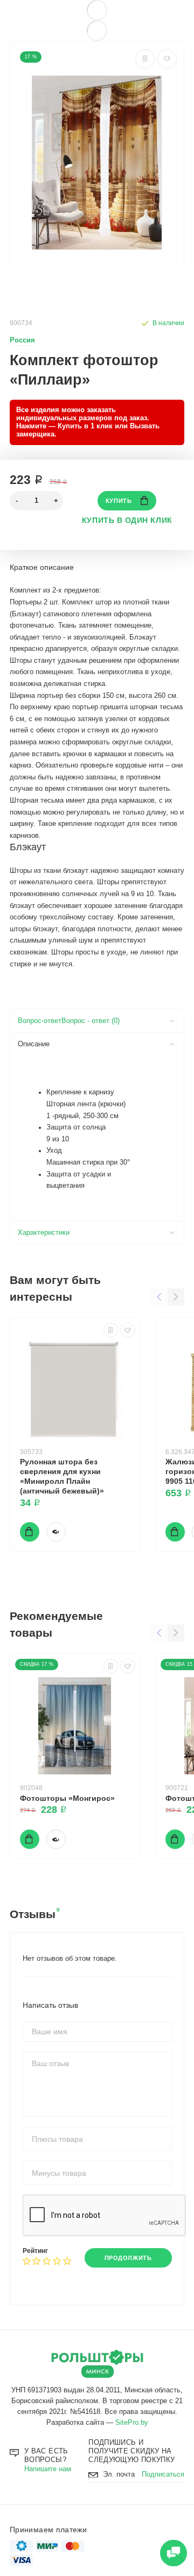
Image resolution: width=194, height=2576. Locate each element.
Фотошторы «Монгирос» (67, 1798)
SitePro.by (132, 2423)
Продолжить (128, 2258)
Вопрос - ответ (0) (91, 1021)
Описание (34, 1044)
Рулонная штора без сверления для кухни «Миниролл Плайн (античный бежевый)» (62, 1476)
